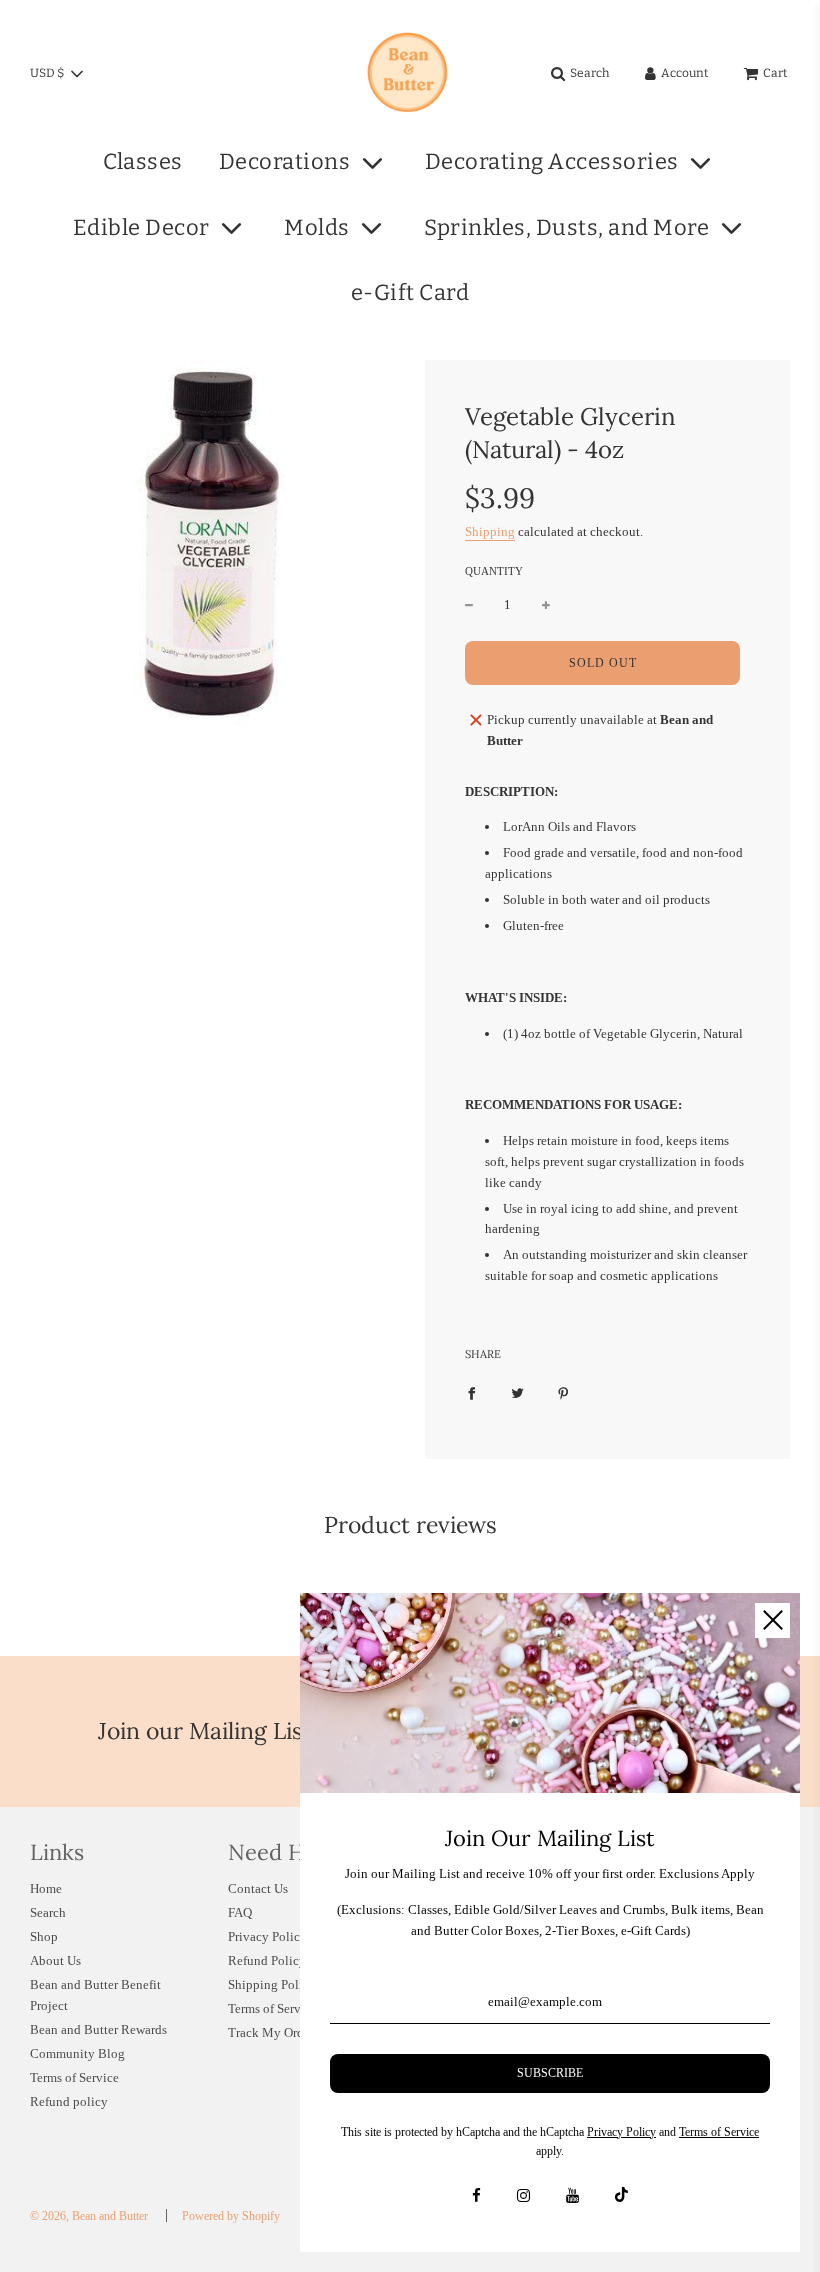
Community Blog (77, 2053)
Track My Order (271, 2032)
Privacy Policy (267, 1936)
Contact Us (258, 1888)
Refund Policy (267, 1960)
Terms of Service (74, 2077)
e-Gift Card (410, 292)
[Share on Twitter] (517, 1393)
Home (46, 1888)
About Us (55, 1960)
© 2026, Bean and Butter (89, 2216)
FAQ (240, 1912)
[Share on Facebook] (471, 1393)
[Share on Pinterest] (563, 1393)
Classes (143, 161)
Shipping (490, 531)
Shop (44, 1936)
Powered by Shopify (231, 2216)
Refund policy (69, 2101)
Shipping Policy (272, 1984)
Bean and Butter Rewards (98, 2029)
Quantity (494, 571)
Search (48, 1912)
